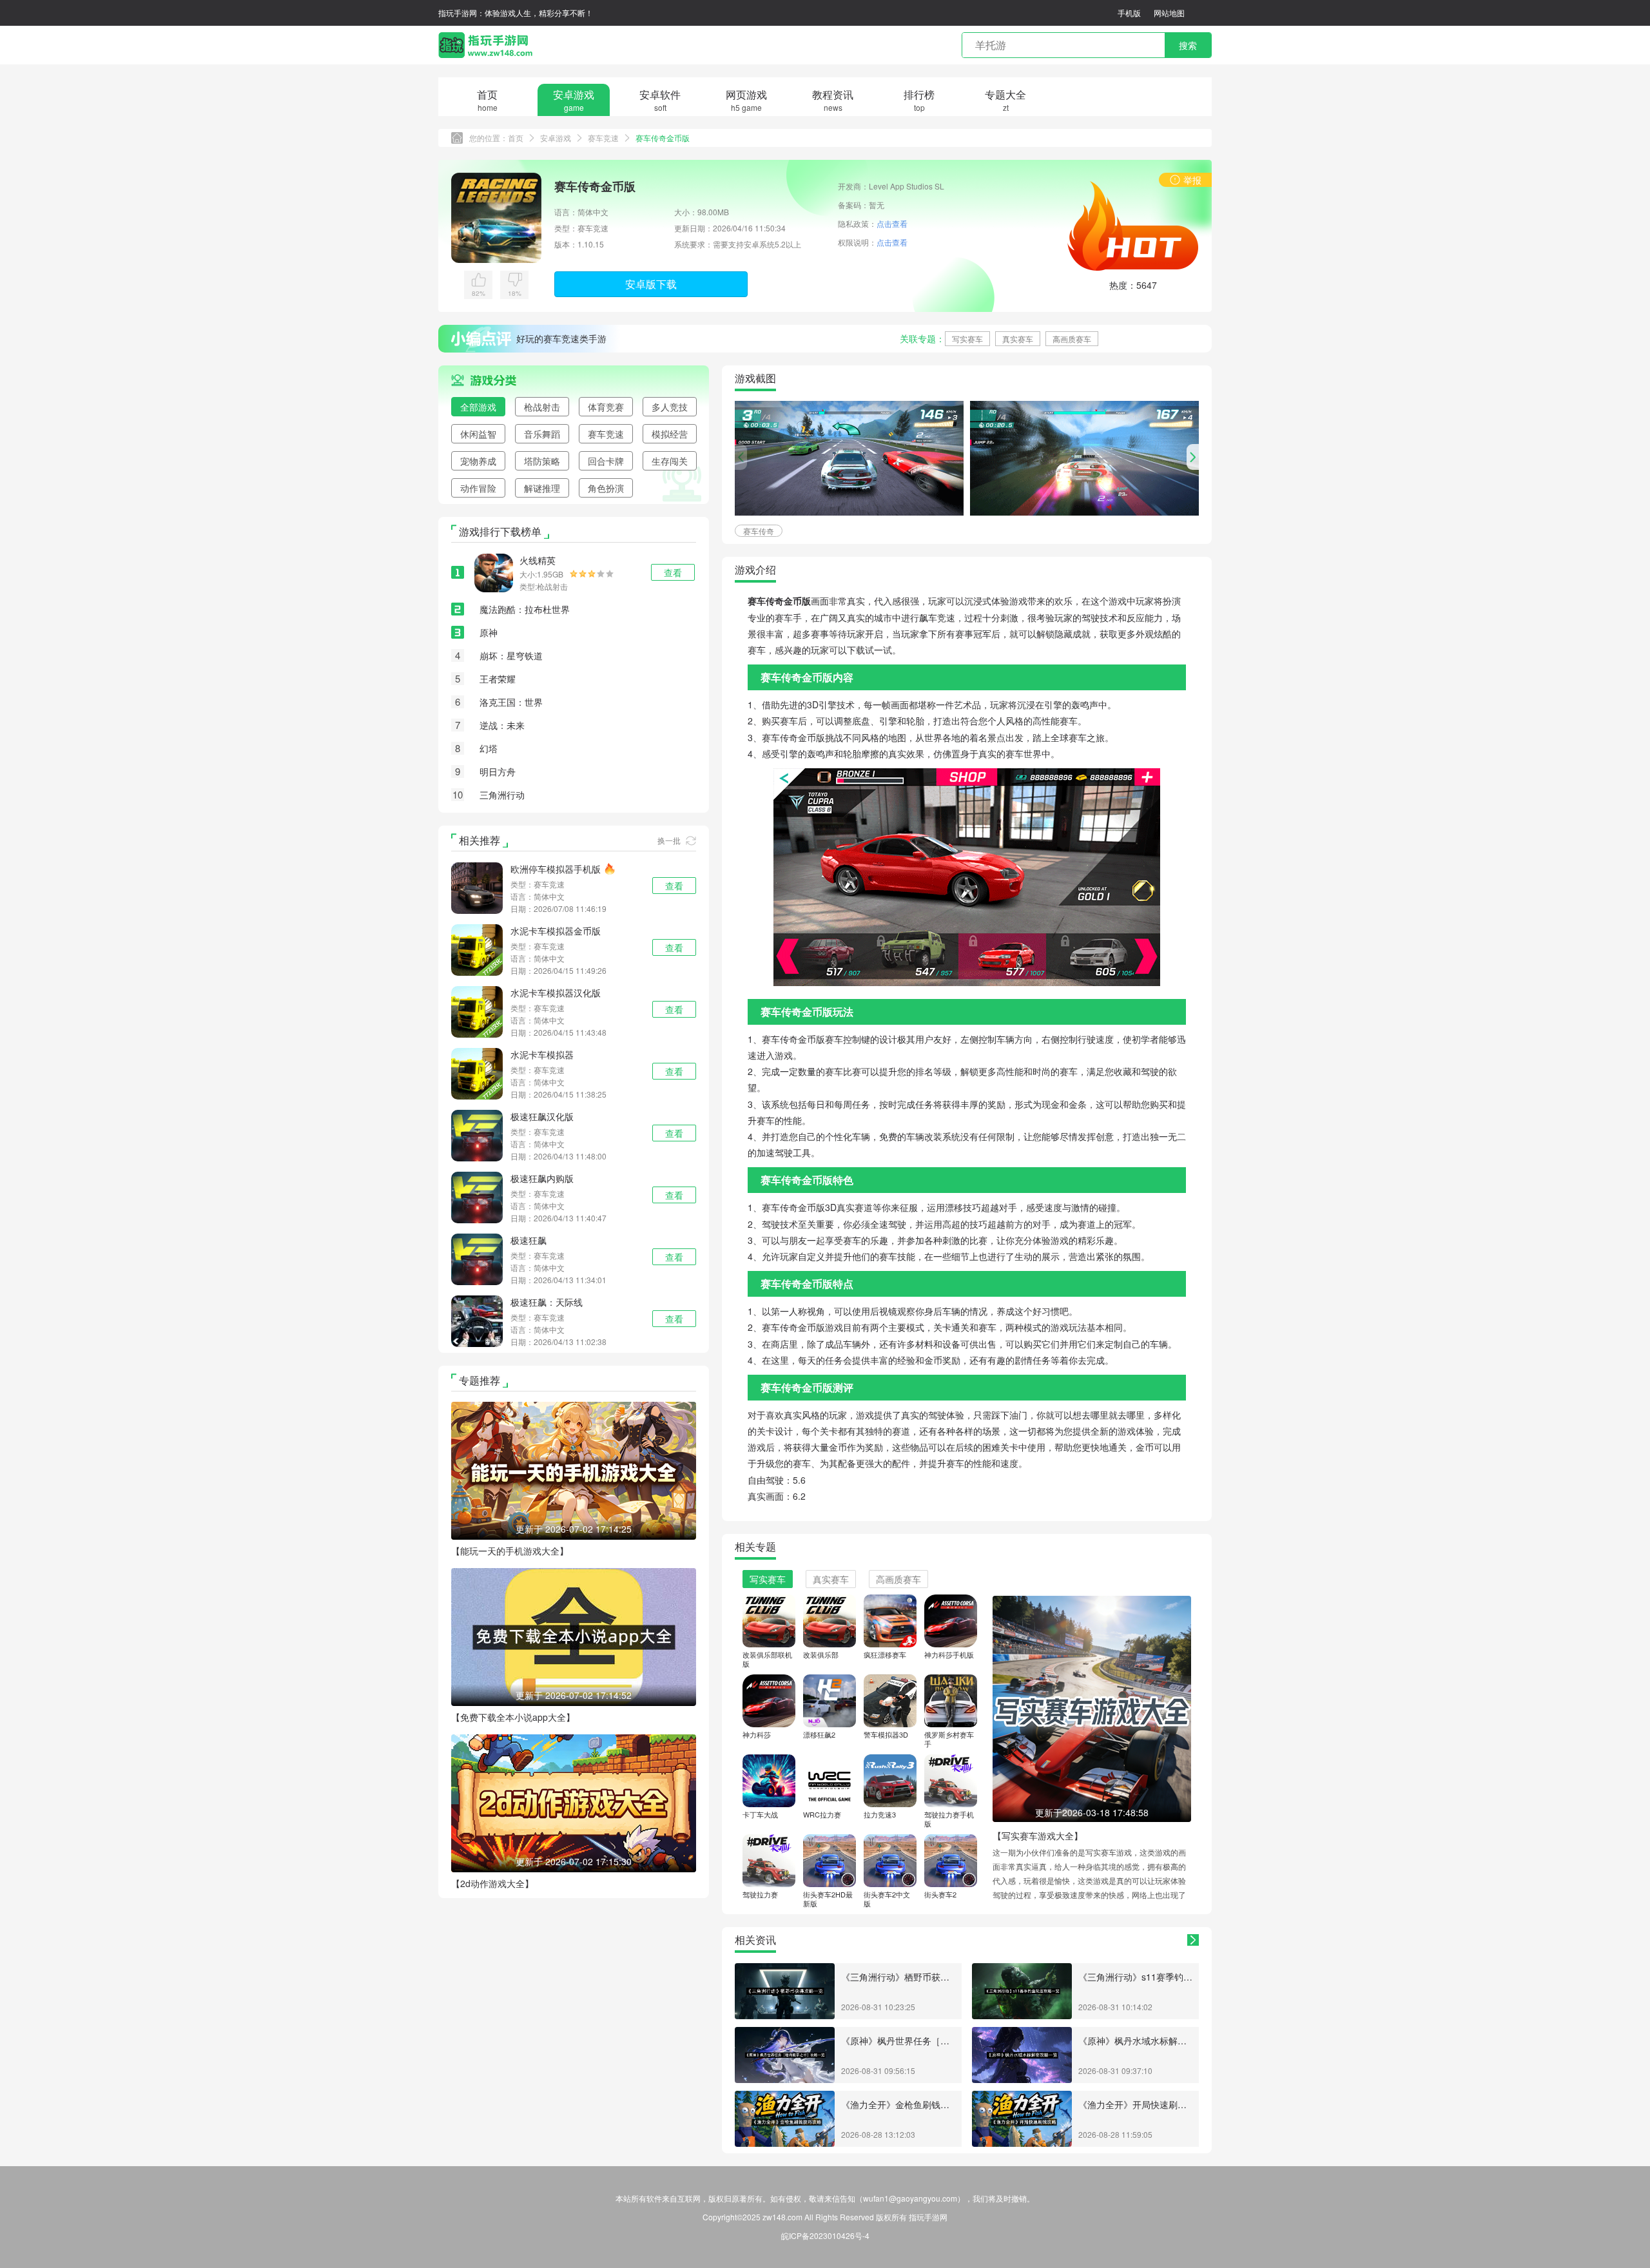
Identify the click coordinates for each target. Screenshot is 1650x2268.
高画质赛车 (1072, 339)
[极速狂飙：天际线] (477, 1319)
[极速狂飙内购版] (477, 1196)
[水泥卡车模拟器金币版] (477, 948)
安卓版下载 (651, 284)
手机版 (1129, 13)
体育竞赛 (606, 407)
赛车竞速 (603, 138)
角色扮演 (606, 488)
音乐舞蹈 (542, 434)
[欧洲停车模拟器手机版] (477, 886)
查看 (674, 886)
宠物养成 (478, 461)
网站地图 (1169, 13)
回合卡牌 (606, 461)
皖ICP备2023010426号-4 (825, 2235)
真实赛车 (1018, 339)
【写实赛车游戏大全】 (1038, 1836)
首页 (516, 138)
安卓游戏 (556, 138)
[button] (1193, 457)
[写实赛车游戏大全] (1092, 1707)
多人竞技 (670, 407)
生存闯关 (670, 461)
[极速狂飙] (477, 1257)
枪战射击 (542, 407)
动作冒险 (478, 488)
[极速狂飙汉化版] (477, 1134)
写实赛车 (967, 339)
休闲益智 (478, 434)
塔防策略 (542, 461)
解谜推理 (542, 488)
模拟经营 (670, 434)
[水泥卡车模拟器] (477, 1072)
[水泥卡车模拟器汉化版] (477, 1010)
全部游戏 (478, 407)
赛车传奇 (759, 531)
